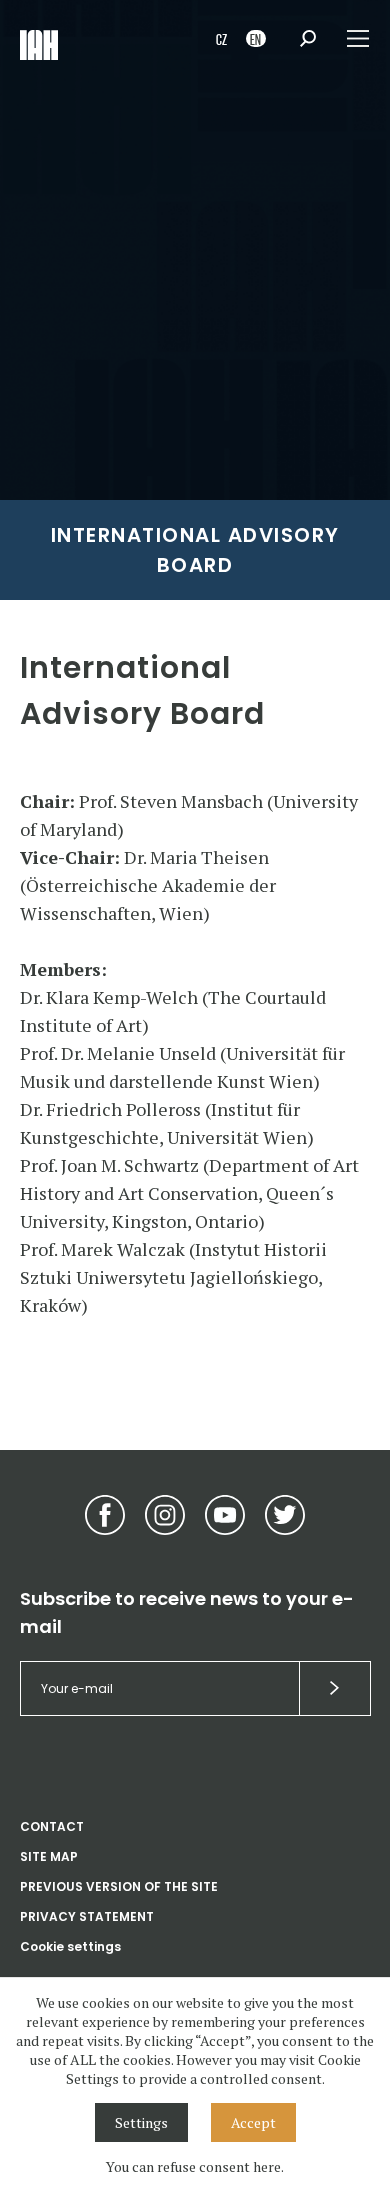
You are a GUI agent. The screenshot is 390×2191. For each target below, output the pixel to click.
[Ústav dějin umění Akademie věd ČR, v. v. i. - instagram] (165, 1515)
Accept (253, 2122)
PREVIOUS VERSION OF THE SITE (119, 1886)
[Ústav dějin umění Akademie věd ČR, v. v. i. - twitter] (285, 1515)
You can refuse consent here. (195, 2166)
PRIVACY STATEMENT (87, 1916)
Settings (141, 2122)
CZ (221, 38)
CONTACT (52, 1826)
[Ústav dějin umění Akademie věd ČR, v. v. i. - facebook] (105, 1515)
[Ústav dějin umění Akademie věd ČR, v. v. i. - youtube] (225, 1515)
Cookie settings (70, 1946)
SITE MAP (49, 1856)
